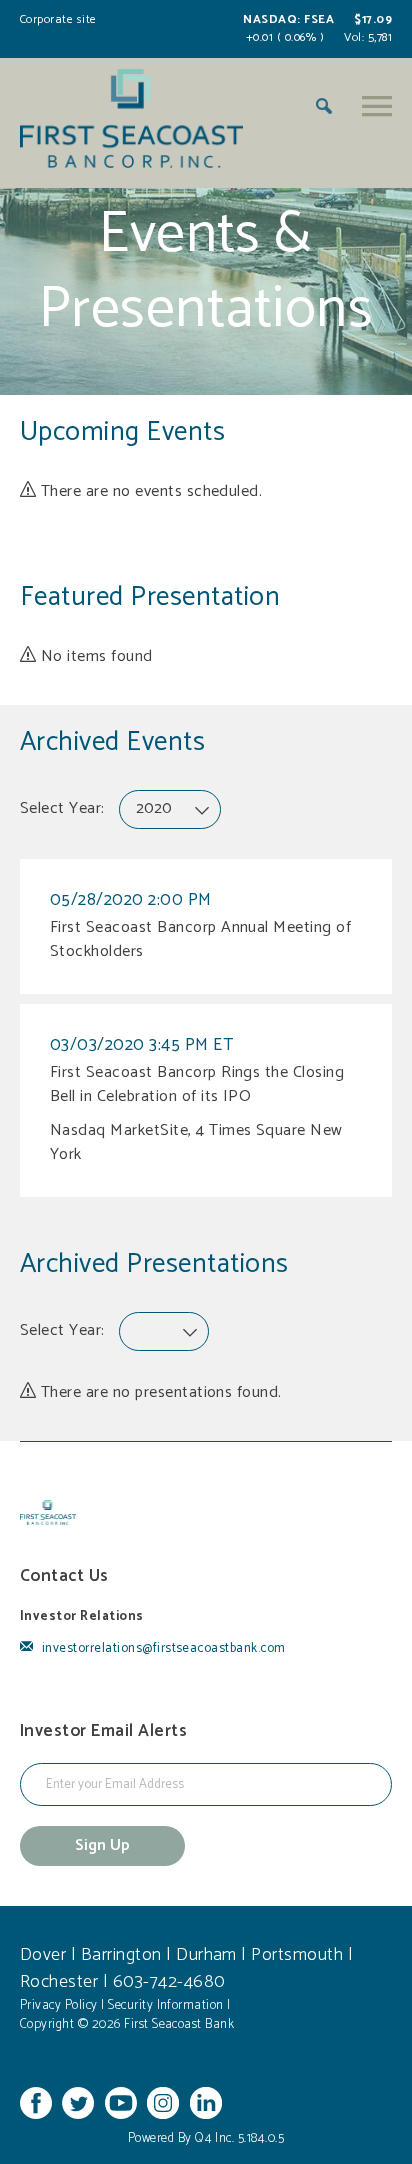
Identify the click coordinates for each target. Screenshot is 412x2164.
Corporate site (58, 19)
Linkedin (206, 2103)
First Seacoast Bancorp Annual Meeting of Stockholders (200, 939)
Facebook (36, 2103)
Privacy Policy (59, 2005)
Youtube (121, 2103)
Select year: (62, 808)
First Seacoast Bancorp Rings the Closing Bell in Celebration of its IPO (197, 1084)
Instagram (163, 2103)
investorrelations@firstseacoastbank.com (161, 1648)
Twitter (78, 2103)
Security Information (166, 2005)
